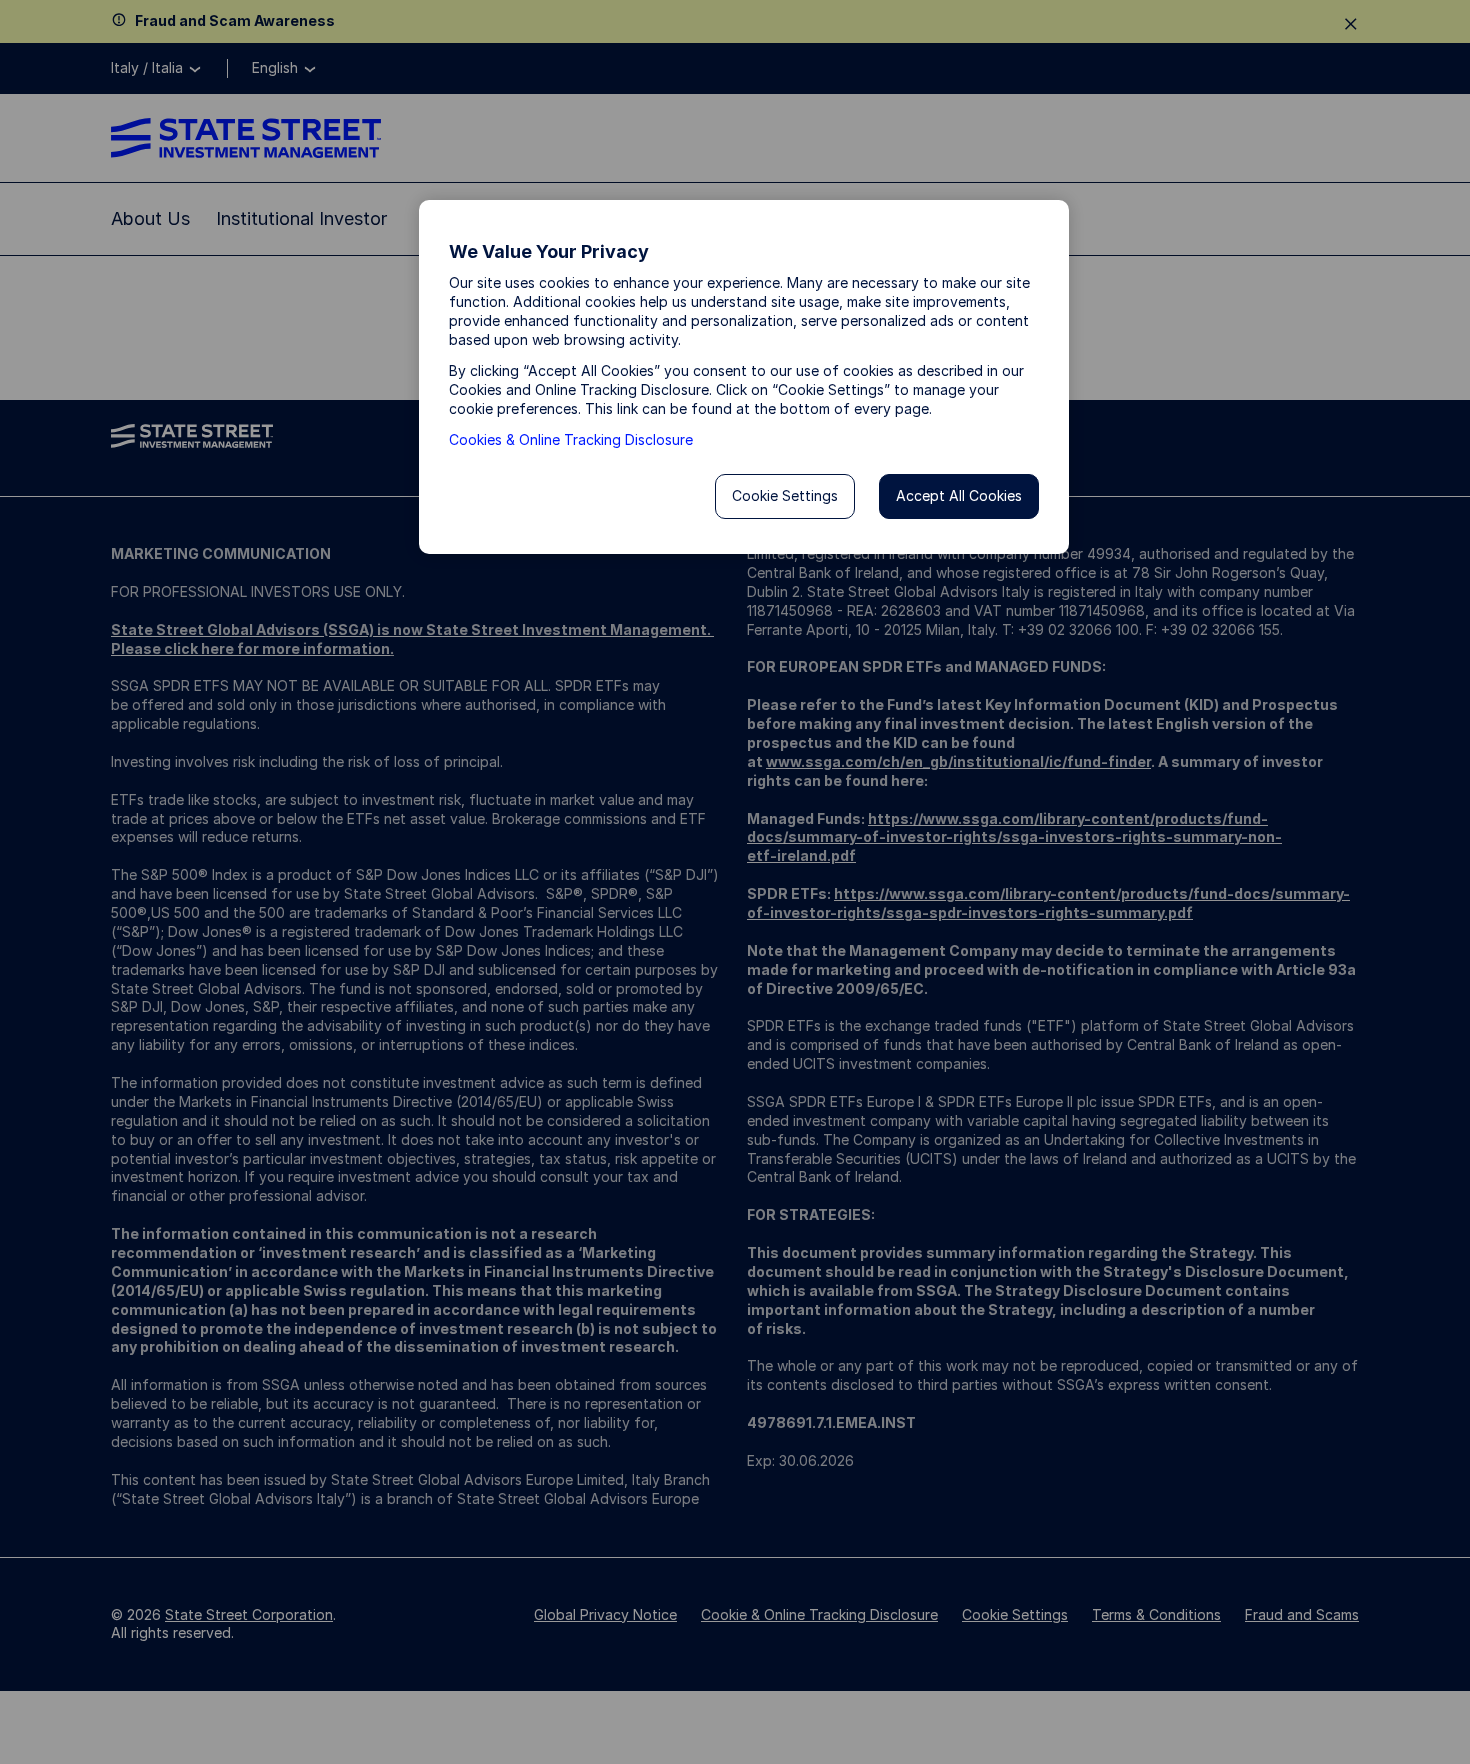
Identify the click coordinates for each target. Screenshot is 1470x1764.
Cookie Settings (785, 495)
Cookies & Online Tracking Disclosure (571, 439)
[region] (744, 377)
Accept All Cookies (959, 495)
